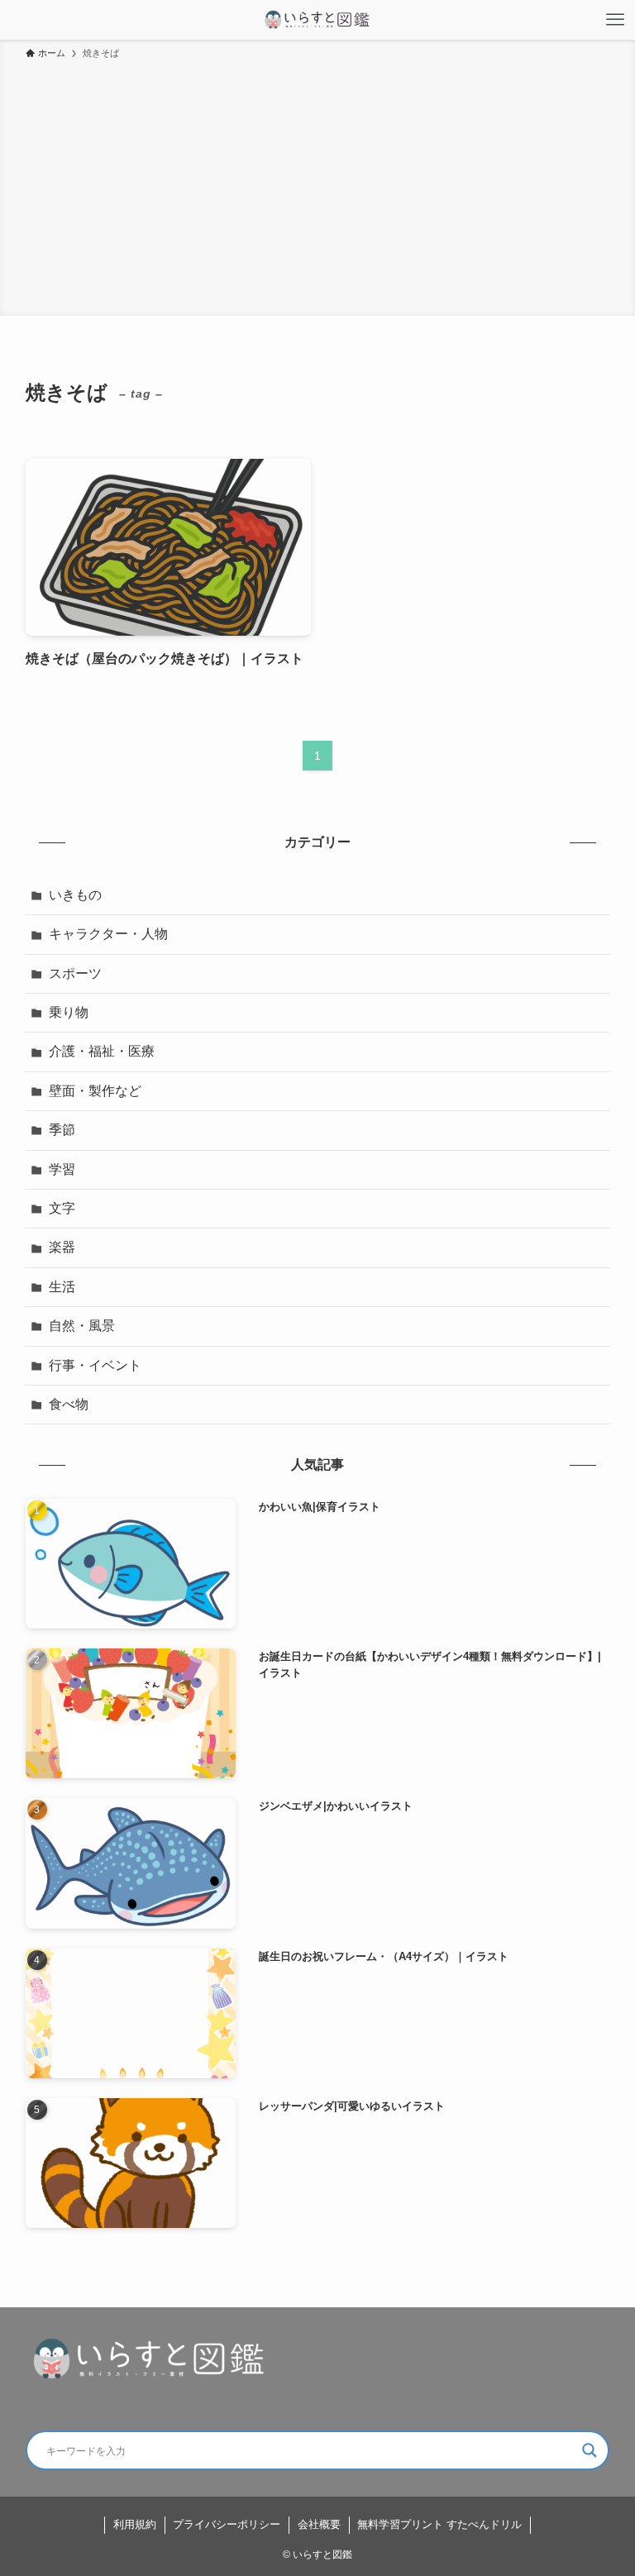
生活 (62, 1287)
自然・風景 (82, 1326)
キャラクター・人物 (108, 934)
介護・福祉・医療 (102, 1051)
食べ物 (69, 1404)
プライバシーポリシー (227, 2524)
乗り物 (69, 1012)
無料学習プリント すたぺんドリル (439, 2524)
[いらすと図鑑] (317, 20)
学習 (62, 1169)
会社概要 (319, 2524)
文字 (62, 1208)
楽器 (62, 1247)
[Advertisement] (317, 185)
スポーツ (75, 973)
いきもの (75, 895)
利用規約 (135, 2524)
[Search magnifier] (590, 2450)
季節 (62, 1130)
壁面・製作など (95, 1091)
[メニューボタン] (615, 20)
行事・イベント (95, 1365)
